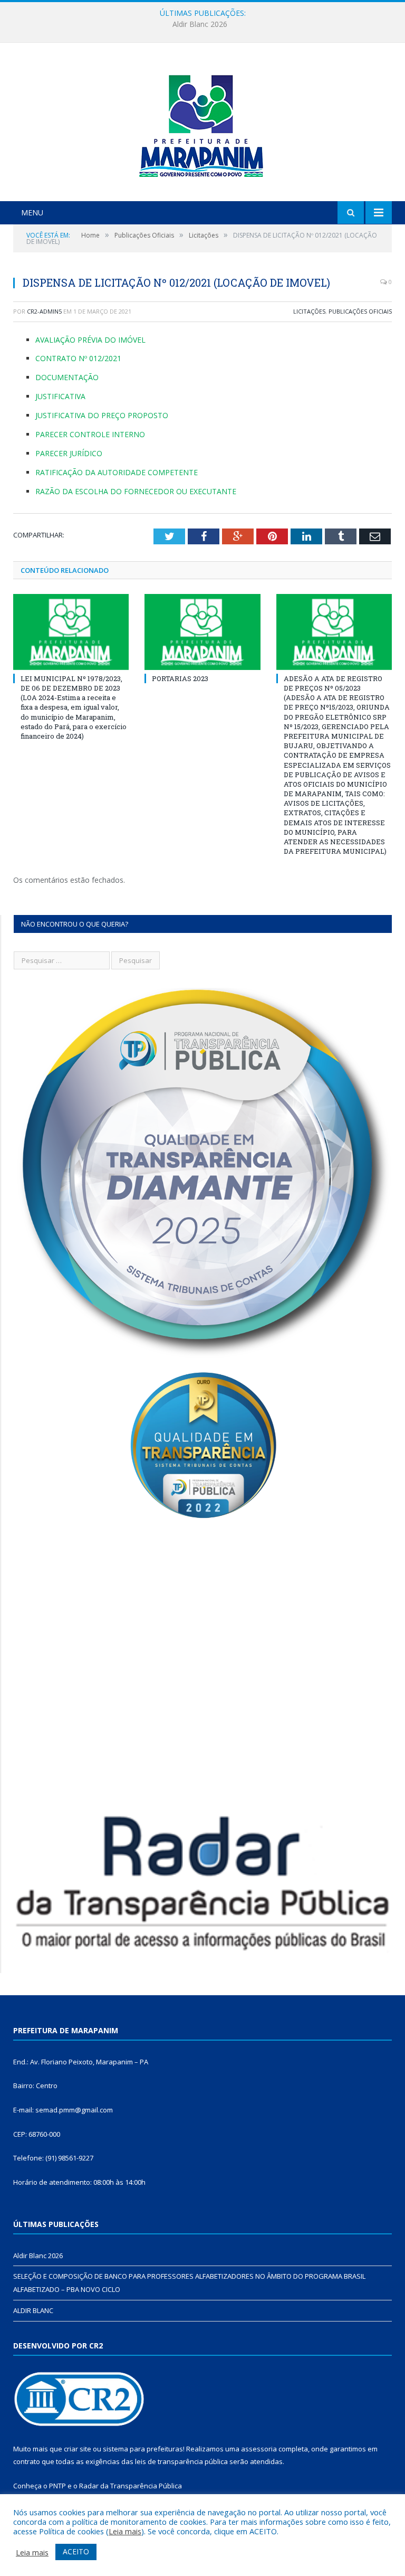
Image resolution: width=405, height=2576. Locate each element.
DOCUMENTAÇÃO (67, 377)
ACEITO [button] (76, 2551)
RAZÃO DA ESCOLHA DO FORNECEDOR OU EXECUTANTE (136, 491)
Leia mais (125, 2531)
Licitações (309, 311)
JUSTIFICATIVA (60, 396)
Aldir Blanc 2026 (38, 2256)
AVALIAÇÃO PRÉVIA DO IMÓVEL (90, 340)
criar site (78, 2449)
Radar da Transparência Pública (131, 2486)
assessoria (259, 2449)
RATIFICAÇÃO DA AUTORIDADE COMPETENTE (117, 472)
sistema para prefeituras (143, 2449)
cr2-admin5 (44, 311)
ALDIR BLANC (33, 2310)
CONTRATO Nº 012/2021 (78, 358)
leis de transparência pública (181, 2461)
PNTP (57, 2486)
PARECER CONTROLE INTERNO (90, 434)
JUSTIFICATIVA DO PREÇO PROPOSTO (102, 415)
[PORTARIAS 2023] (202, 632)
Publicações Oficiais (360, 311)
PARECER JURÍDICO (69, 453)
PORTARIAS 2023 (180, 678)
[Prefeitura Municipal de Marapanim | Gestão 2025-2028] (202, 123)
